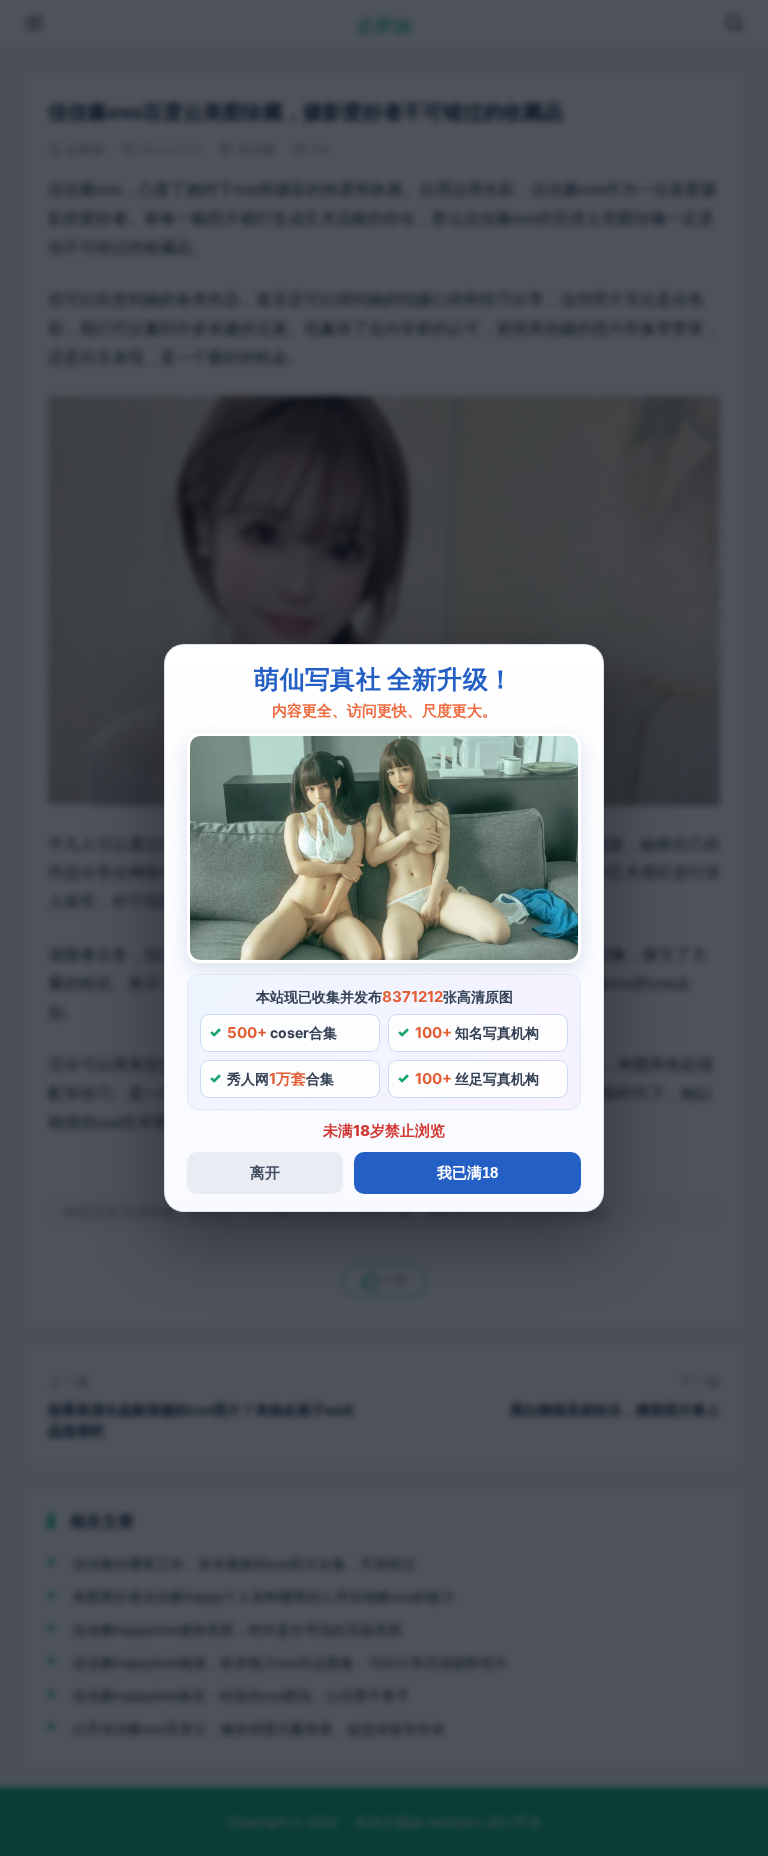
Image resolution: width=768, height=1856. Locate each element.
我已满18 (467, 1172)
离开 (265, 1172)
